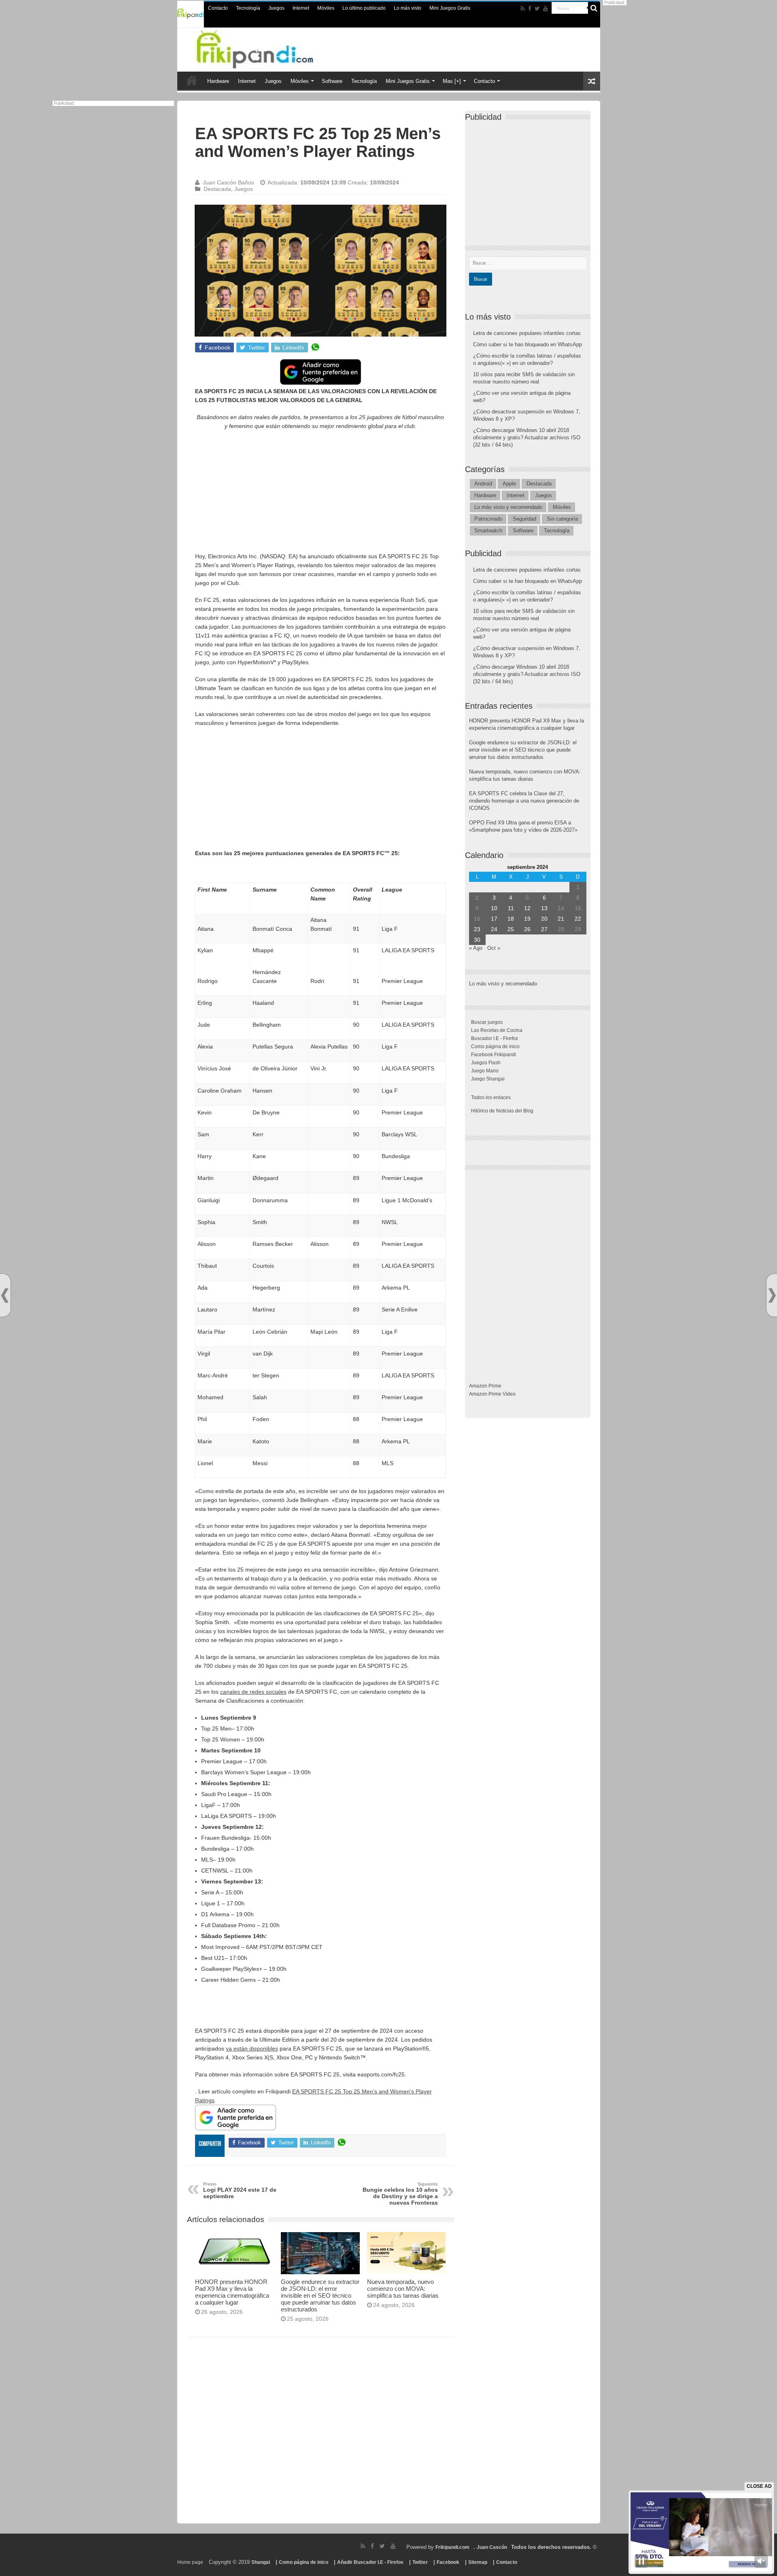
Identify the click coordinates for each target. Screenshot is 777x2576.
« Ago (476, 948)
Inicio (192, 80)
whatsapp (315, 347)
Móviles (326, 8)
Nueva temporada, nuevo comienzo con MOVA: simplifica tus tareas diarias (403, 2289)
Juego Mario (485, 1071)
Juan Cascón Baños (228, 182)
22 (578, 919)
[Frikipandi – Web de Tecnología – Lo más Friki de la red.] (271, 48)
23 (477, 929)
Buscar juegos (487, 1022)
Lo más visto (408, 8)
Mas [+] (452, 81)
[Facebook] (530, 8)
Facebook (448, 2562)
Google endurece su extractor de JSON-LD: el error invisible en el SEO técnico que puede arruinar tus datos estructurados (320, 2295)
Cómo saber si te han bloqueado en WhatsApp (528, 344)
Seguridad (524, 519)
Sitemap (478, 2562)
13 (544, 908)
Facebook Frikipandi (494, 1055)
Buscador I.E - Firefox (495, 1038)
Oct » (494, 948)
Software (332, 81)
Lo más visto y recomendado (508, 507)
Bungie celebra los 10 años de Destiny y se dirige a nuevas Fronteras (400, 2194)
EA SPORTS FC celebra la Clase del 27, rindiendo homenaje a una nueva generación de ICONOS (524, 801)
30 (477, 940)
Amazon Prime (485, 1386)
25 (511, 929)
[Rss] (523, 8)
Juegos (276, 8)
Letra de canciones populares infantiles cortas (527, 333)
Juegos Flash (486, 1063)
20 (544, 919)
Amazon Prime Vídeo (492, 1394)
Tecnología (248, 8)
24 (494, 929)
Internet (301, 8)
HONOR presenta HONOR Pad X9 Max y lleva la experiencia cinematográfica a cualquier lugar (232, 2292)
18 (511, 919)
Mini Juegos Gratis (450, 8)
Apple (509, 484)
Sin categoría (562, 519)
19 (527, 919)
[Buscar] (594, 8)
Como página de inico (495, 1046)
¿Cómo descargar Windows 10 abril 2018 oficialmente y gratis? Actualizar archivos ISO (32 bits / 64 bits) (527, 437)
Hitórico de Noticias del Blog (502, 1111)
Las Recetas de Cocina (497, 1030)
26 (527, 929)
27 (544, 929)
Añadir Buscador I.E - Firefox (370, 2562)
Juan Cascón (492, 2547)
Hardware (218, 81)
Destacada (217, 189)
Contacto (218, 8)
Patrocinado (488, 519)
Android (483, 484)
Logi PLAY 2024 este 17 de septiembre (240, 2190)
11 (511, 908)
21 (561, 919)
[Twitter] (537, 8)
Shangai (261, 2562)
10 (494, 908)
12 (527, 908)
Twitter (420, 2562)
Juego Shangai (488, 1079)
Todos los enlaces (491, 1097)
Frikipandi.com (452, 2547)
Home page (190, 2562)
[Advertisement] (321, 495)
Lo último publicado (364, 8)
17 (494, 919)
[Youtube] (546, 8)
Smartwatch (488, 531)
